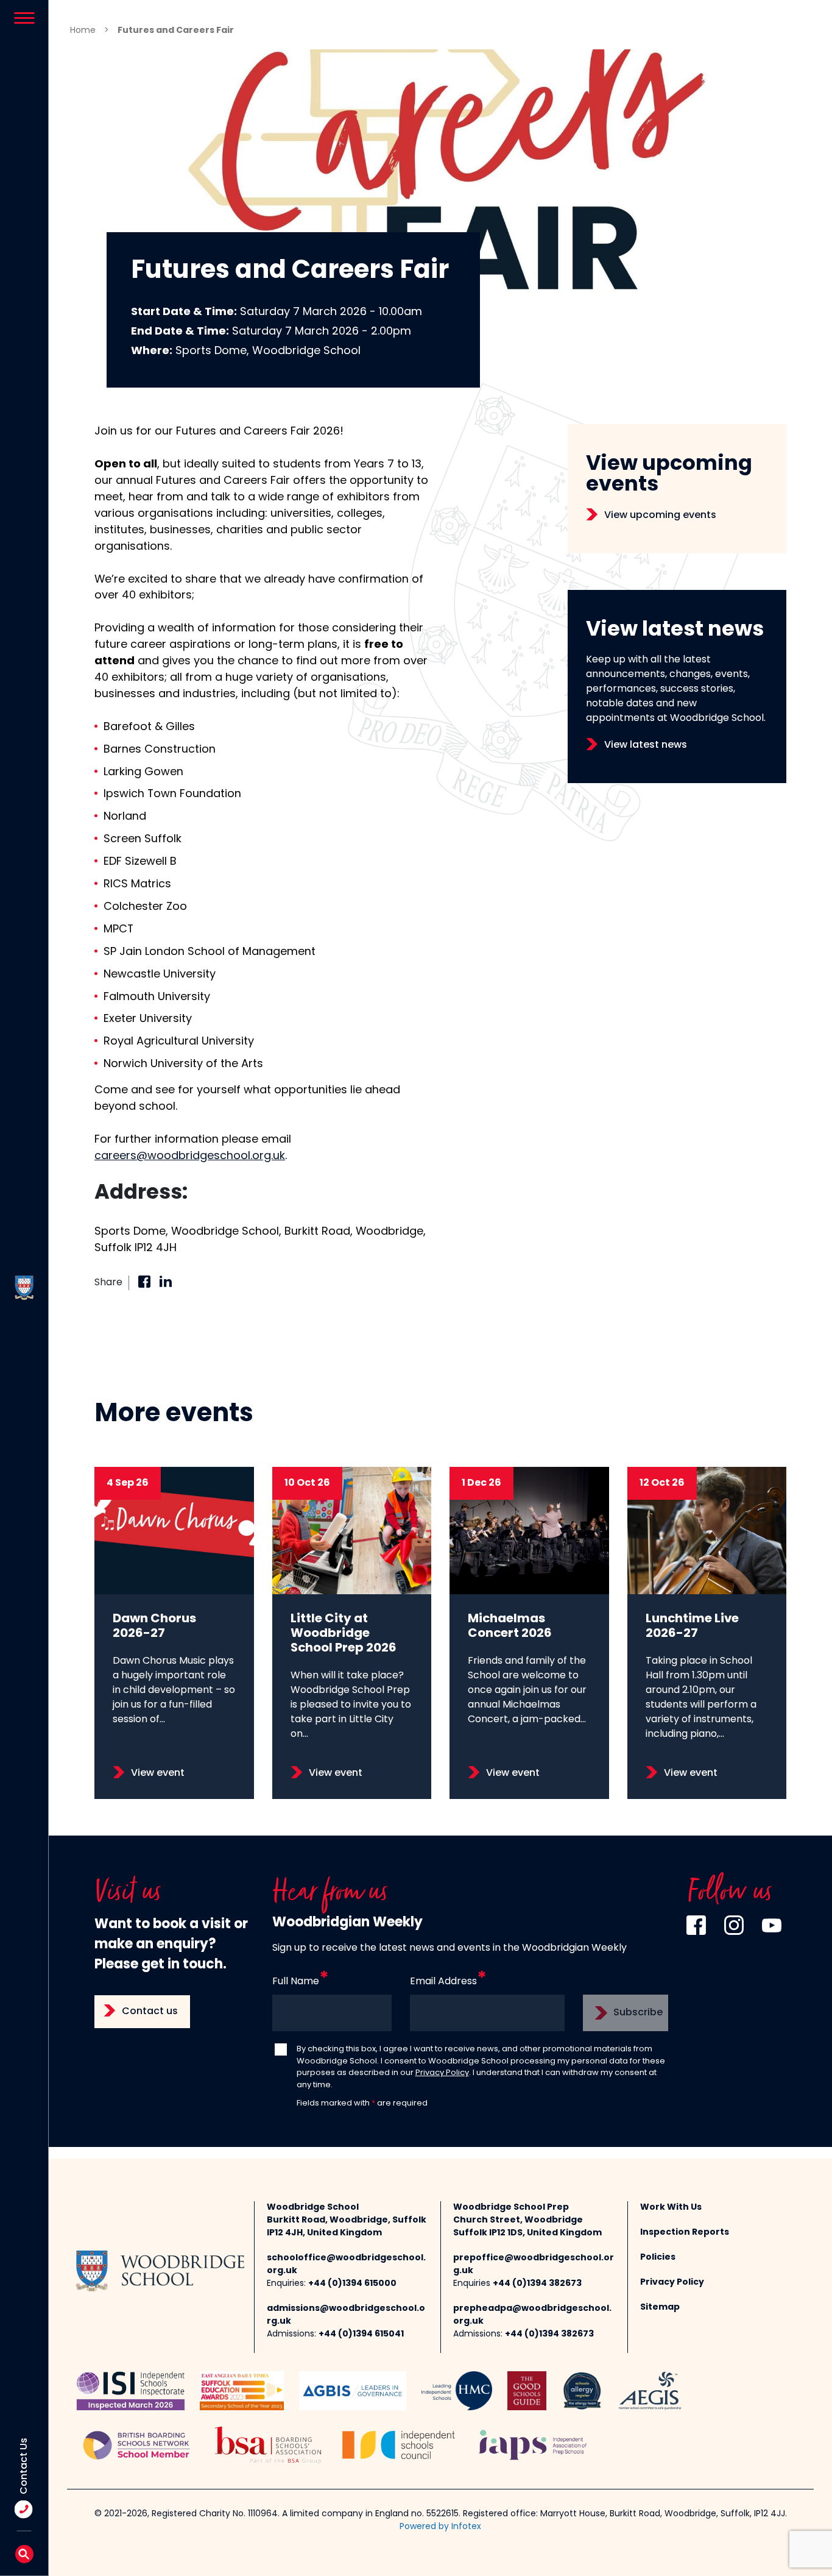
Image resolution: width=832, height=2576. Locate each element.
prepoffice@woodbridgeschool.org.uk (534, 2265)
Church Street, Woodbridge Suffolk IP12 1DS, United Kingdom (527, 2227)
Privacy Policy (442, 2073)
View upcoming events (660, 516)
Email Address (443, 1982)
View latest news (646, 745)
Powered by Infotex (440, 2527)
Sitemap (660, 2308)
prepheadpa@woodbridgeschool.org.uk (532, 2315)
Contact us (150, 2012)
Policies (658, 2258)
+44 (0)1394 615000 (352, 2284)
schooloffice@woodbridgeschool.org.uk (346, 2265)
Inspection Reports (685, 2233)
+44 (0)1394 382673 (537, 2284)
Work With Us (671, 2208)
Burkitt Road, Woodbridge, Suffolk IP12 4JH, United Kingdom (347, 2227)
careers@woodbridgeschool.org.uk (190, 1156)
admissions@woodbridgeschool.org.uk (346, 2315)
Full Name (296, 1982)
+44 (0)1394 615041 (361, 2334)
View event (158, 1773)
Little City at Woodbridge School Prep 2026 (344, 1634)
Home (83, 31)
